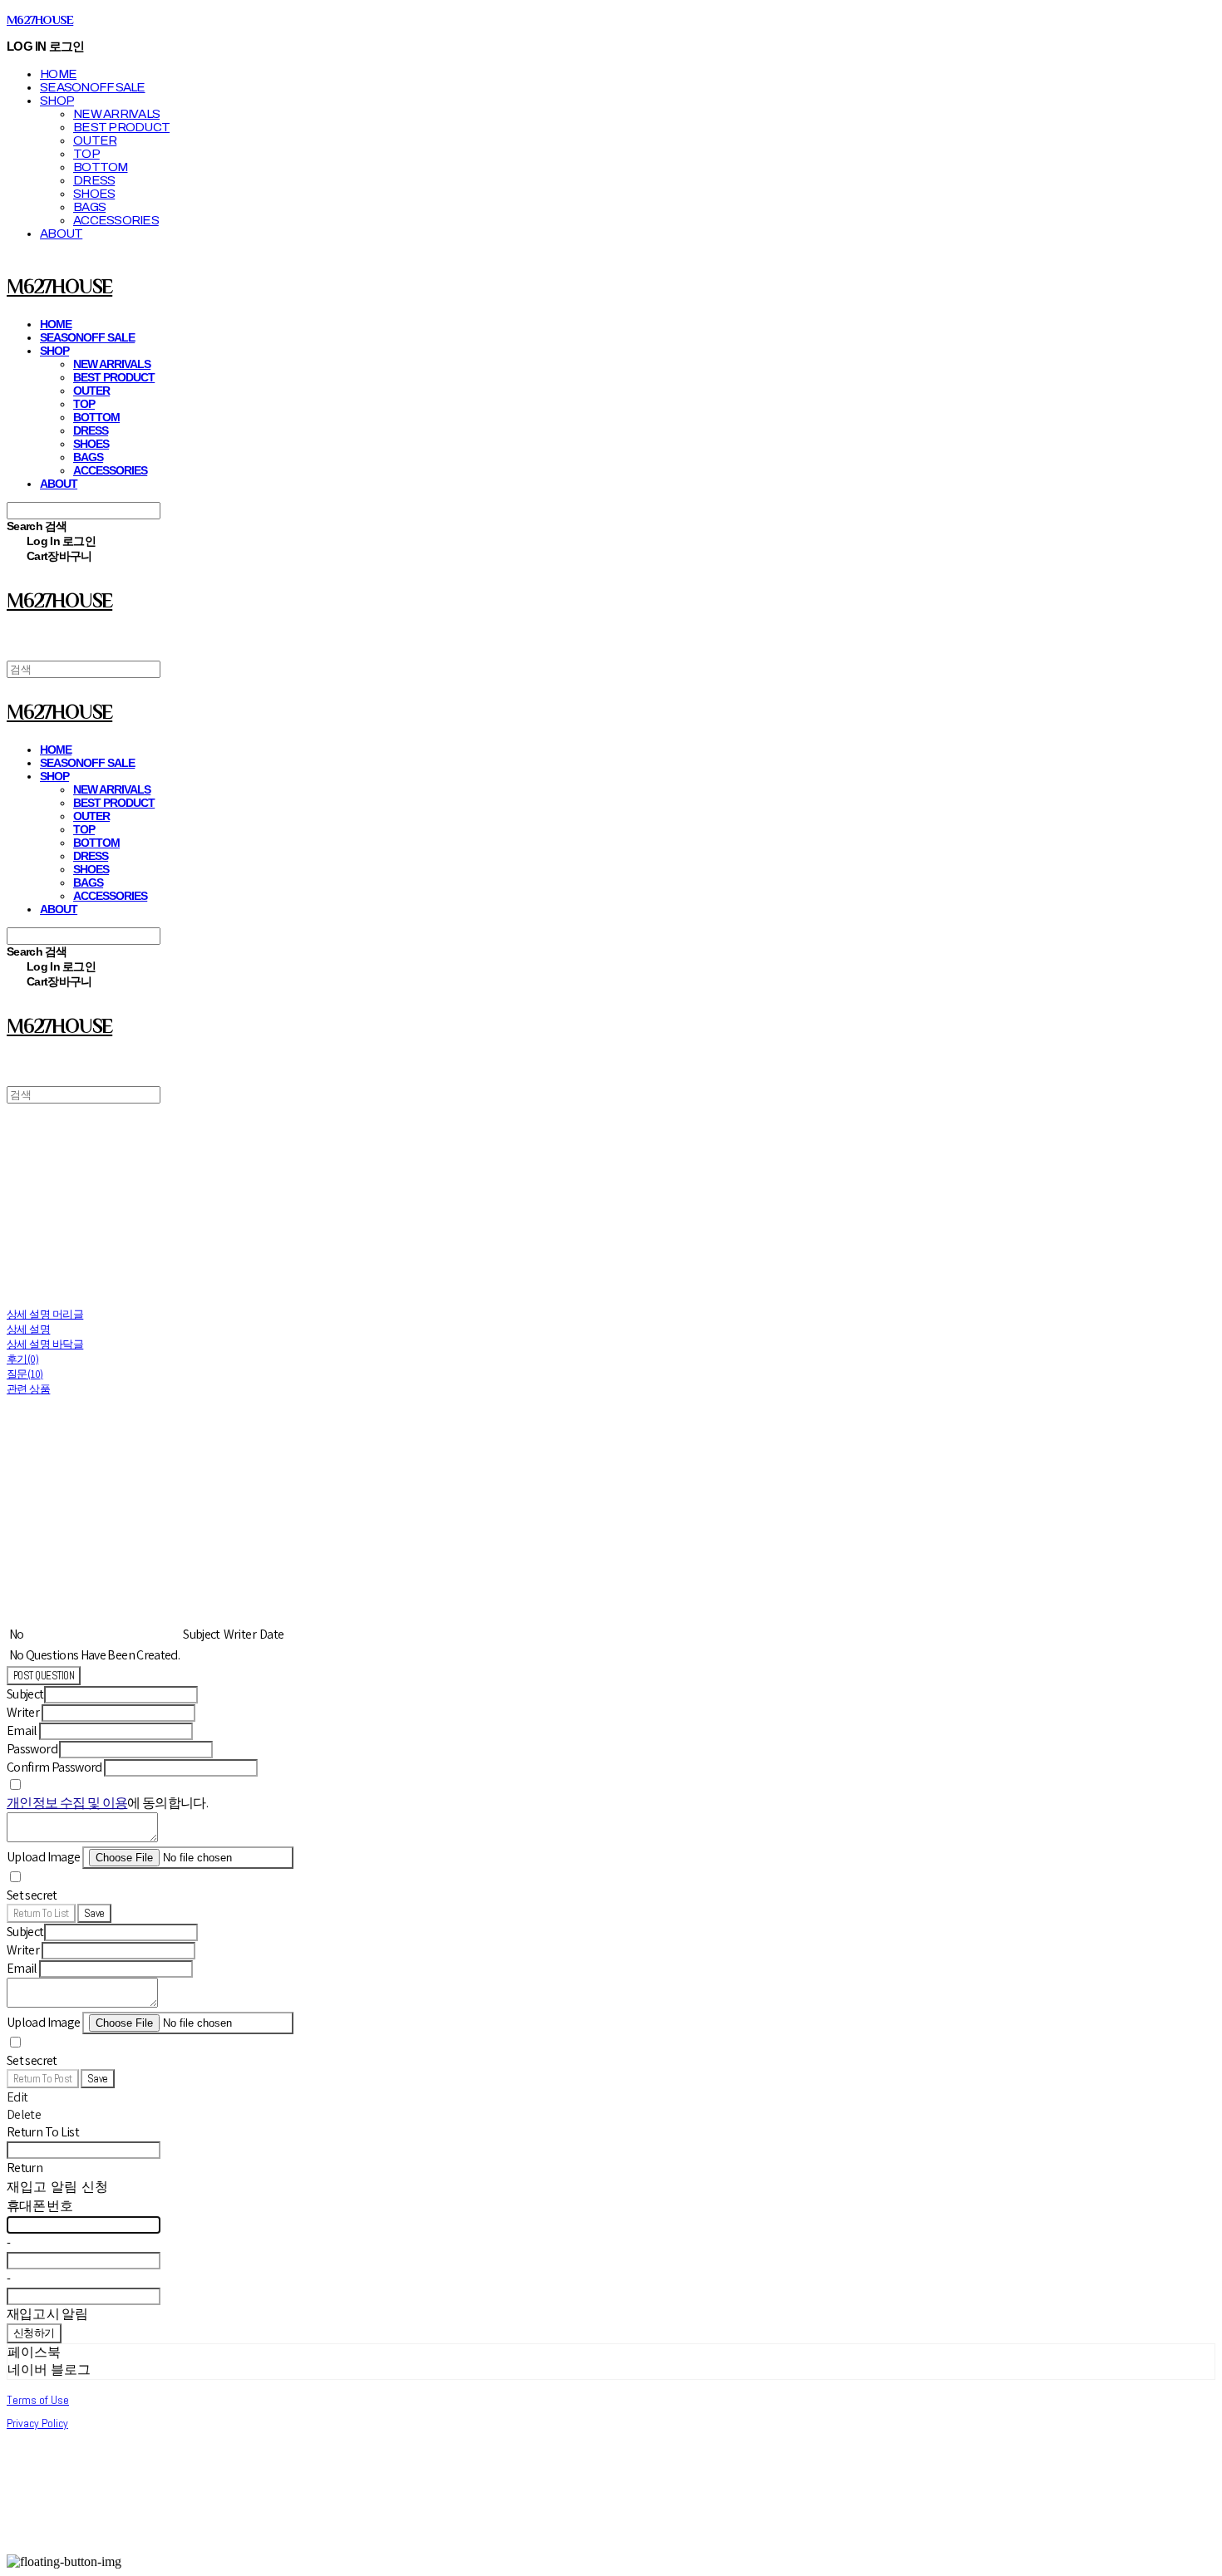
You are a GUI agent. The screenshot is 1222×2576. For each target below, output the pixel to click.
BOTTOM (101, 167)
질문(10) (25, 1374)
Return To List (41, 1913)
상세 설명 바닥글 (45, 1344)
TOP (86, 154)
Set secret (32, 1895)
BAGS (89, 207)
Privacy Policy (37, 2423)
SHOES (94, 194)
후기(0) (22, 1359)
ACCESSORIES (116, 220)
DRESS (94, 180)
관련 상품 (28, 1389)
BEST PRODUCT (121, 127)
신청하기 (34, 2333)
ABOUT (61, 234)
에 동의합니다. (107, 1803)
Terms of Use (38, 2400)
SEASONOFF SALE (93, 87)
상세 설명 (28, 1329)
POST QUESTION (44, 1676)
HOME (58, 74)
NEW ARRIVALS (116, 114)
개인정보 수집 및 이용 (67, 1803)
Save (94, 1913)
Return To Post (43, 2079)
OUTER (95, 140)
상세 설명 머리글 (45, 1314)
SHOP (57, 101)
